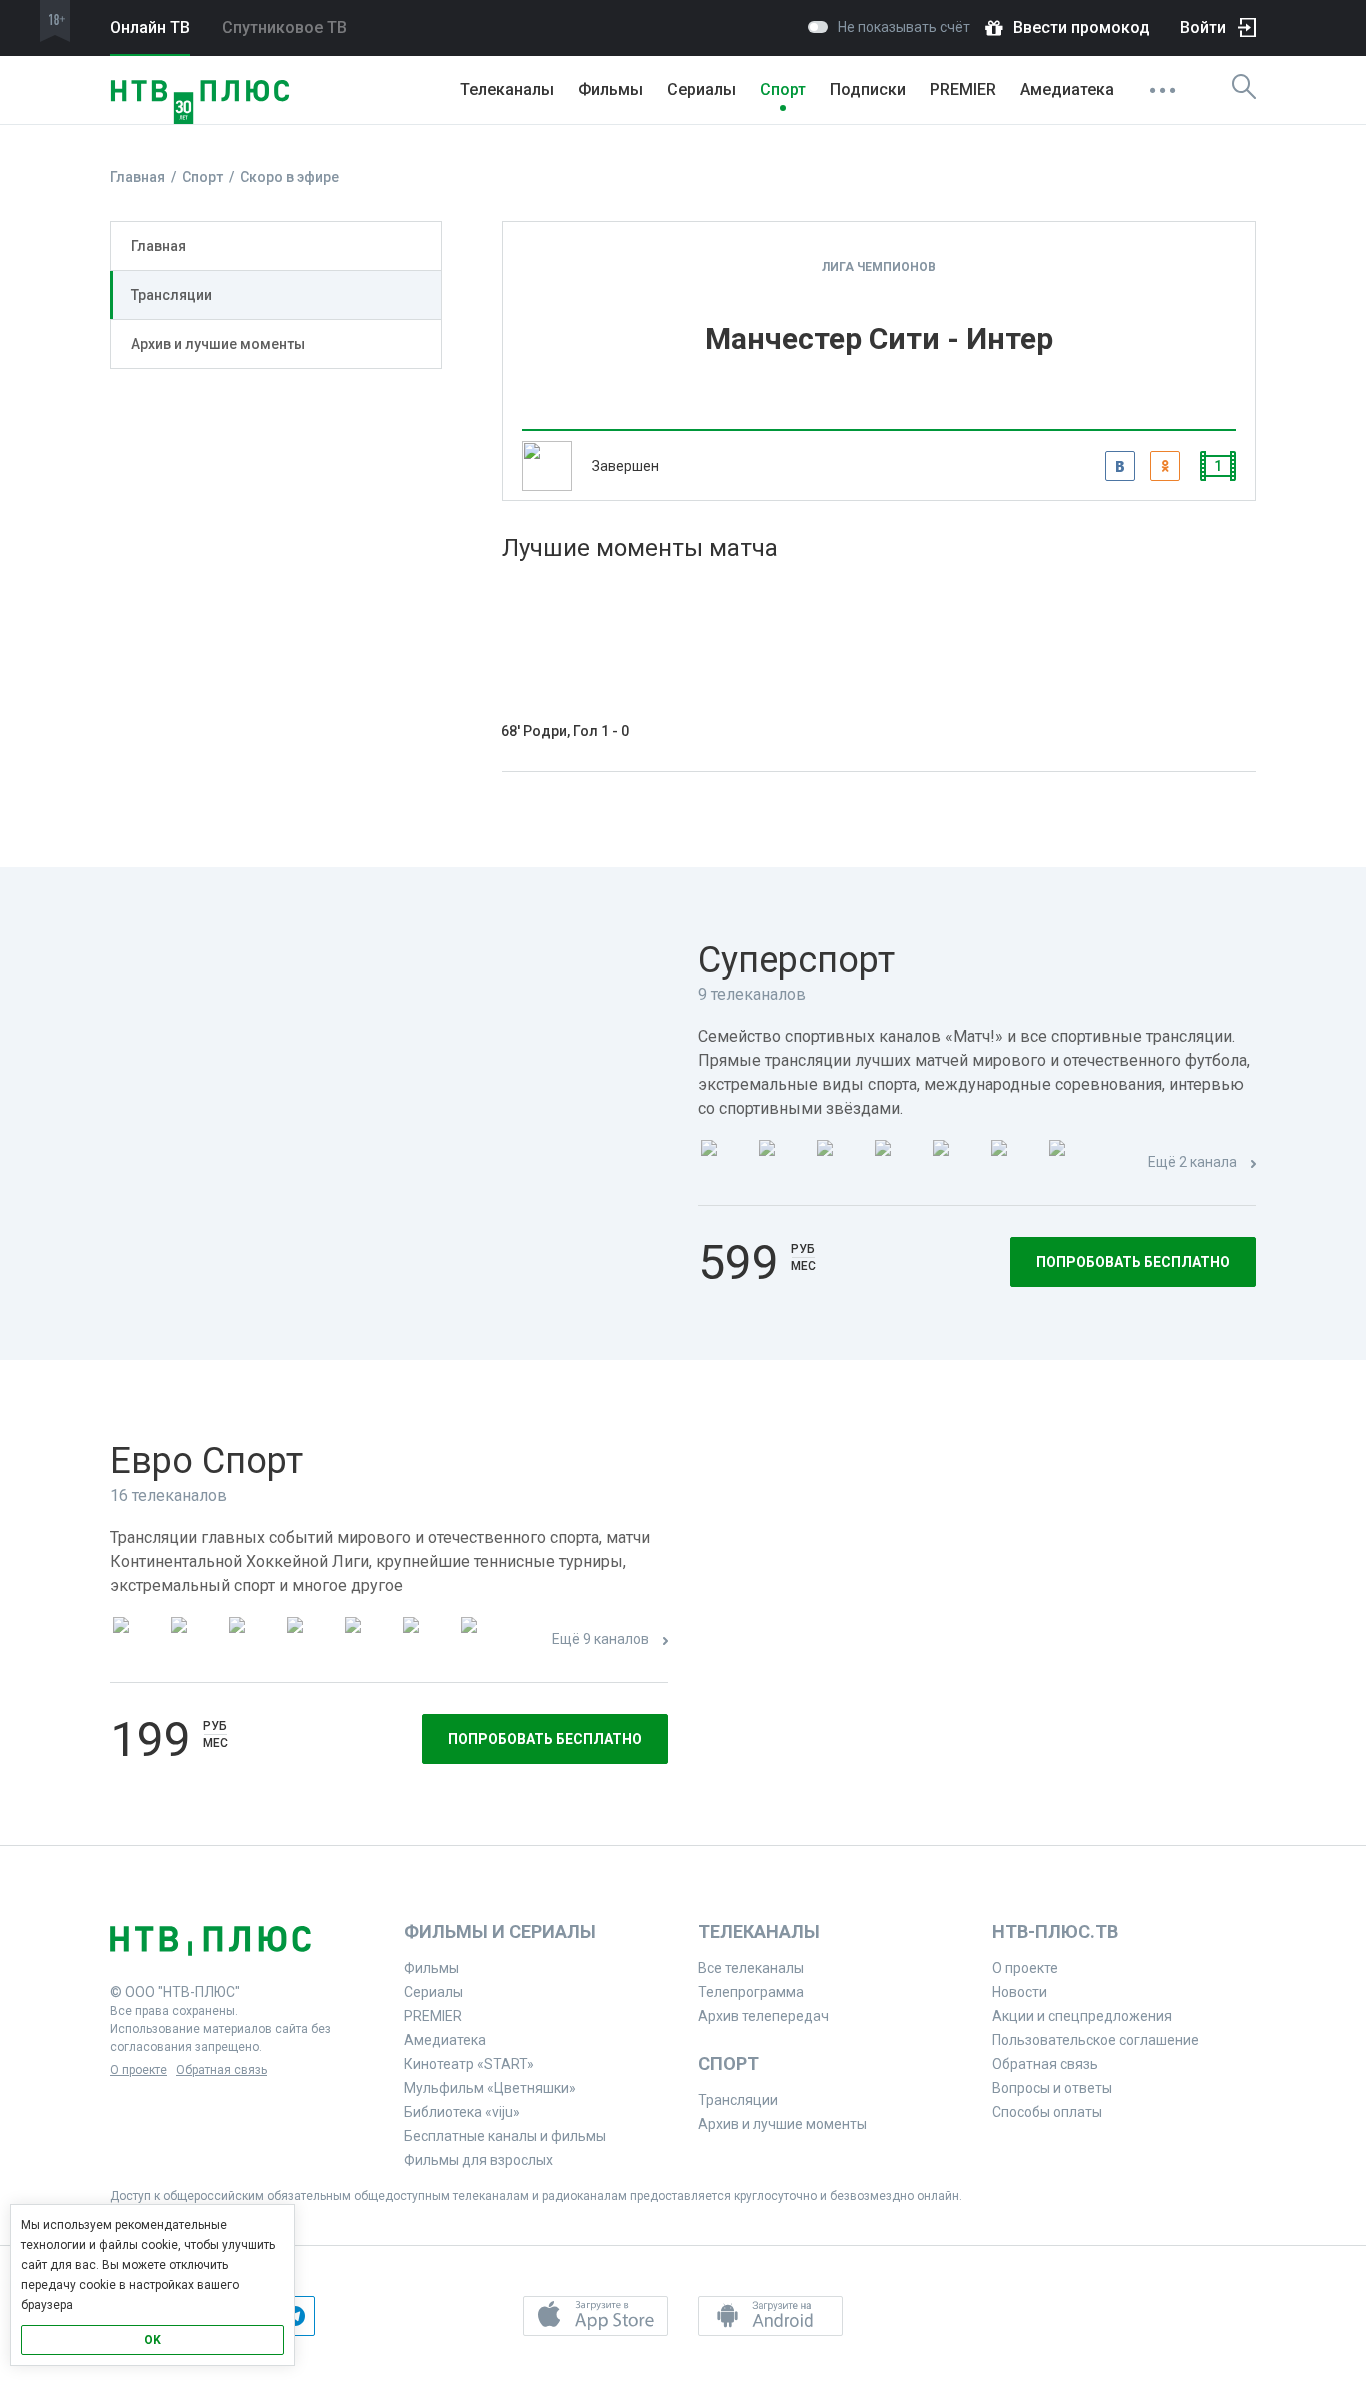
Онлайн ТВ (150, 27)
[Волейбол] (368, 1640)
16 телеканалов (168, 1495)
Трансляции (171, 295)
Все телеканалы (751, 1968)
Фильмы (610, 89)
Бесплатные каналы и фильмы (505, 2136)
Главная (158, 246)
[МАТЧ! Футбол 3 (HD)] (898, 1163)
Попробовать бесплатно (1133, 1262)
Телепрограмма (751, 1992)
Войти (1203, 27)
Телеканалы (507, 89)
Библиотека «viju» (462, 2112)
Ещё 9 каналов (600, 1639)
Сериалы (701, 89)
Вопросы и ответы (1052, 2088)
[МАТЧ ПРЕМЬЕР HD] (724, 1163)
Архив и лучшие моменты (218, 344)
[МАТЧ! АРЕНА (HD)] (956, 1163)
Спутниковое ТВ (284, 27)
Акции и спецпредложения (1082, 2016)
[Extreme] (484, 1640)
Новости (1019, 1992)
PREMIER (963, 89)
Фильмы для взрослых (478, 2160)
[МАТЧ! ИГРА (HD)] (1014, 1163)
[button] (595, 2316)
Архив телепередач (763, 2016)
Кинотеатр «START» (469, 2064)
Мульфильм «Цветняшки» (490, 2088)
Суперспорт (796, 960)
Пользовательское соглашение (1095, 2040)
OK (152, 2340)
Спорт (783, 89)
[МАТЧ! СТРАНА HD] (1072, 1163)
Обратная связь (221, 2070)
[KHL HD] (252, 1640)
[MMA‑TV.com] (426, 1640)
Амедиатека (1067, 89)
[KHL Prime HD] (194, 1640)
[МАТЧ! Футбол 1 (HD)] (782, 1163)
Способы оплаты (1047, 2112)
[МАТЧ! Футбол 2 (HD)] (840, 1163)
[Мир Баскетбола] (310, 1640)
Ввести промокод (1081, 27)
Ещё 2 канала (1192, 1162)
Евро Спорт (206, 1461)
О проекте (138, 2070)
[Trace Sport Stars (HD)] (136, 1640)
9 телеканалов (752, 994)
